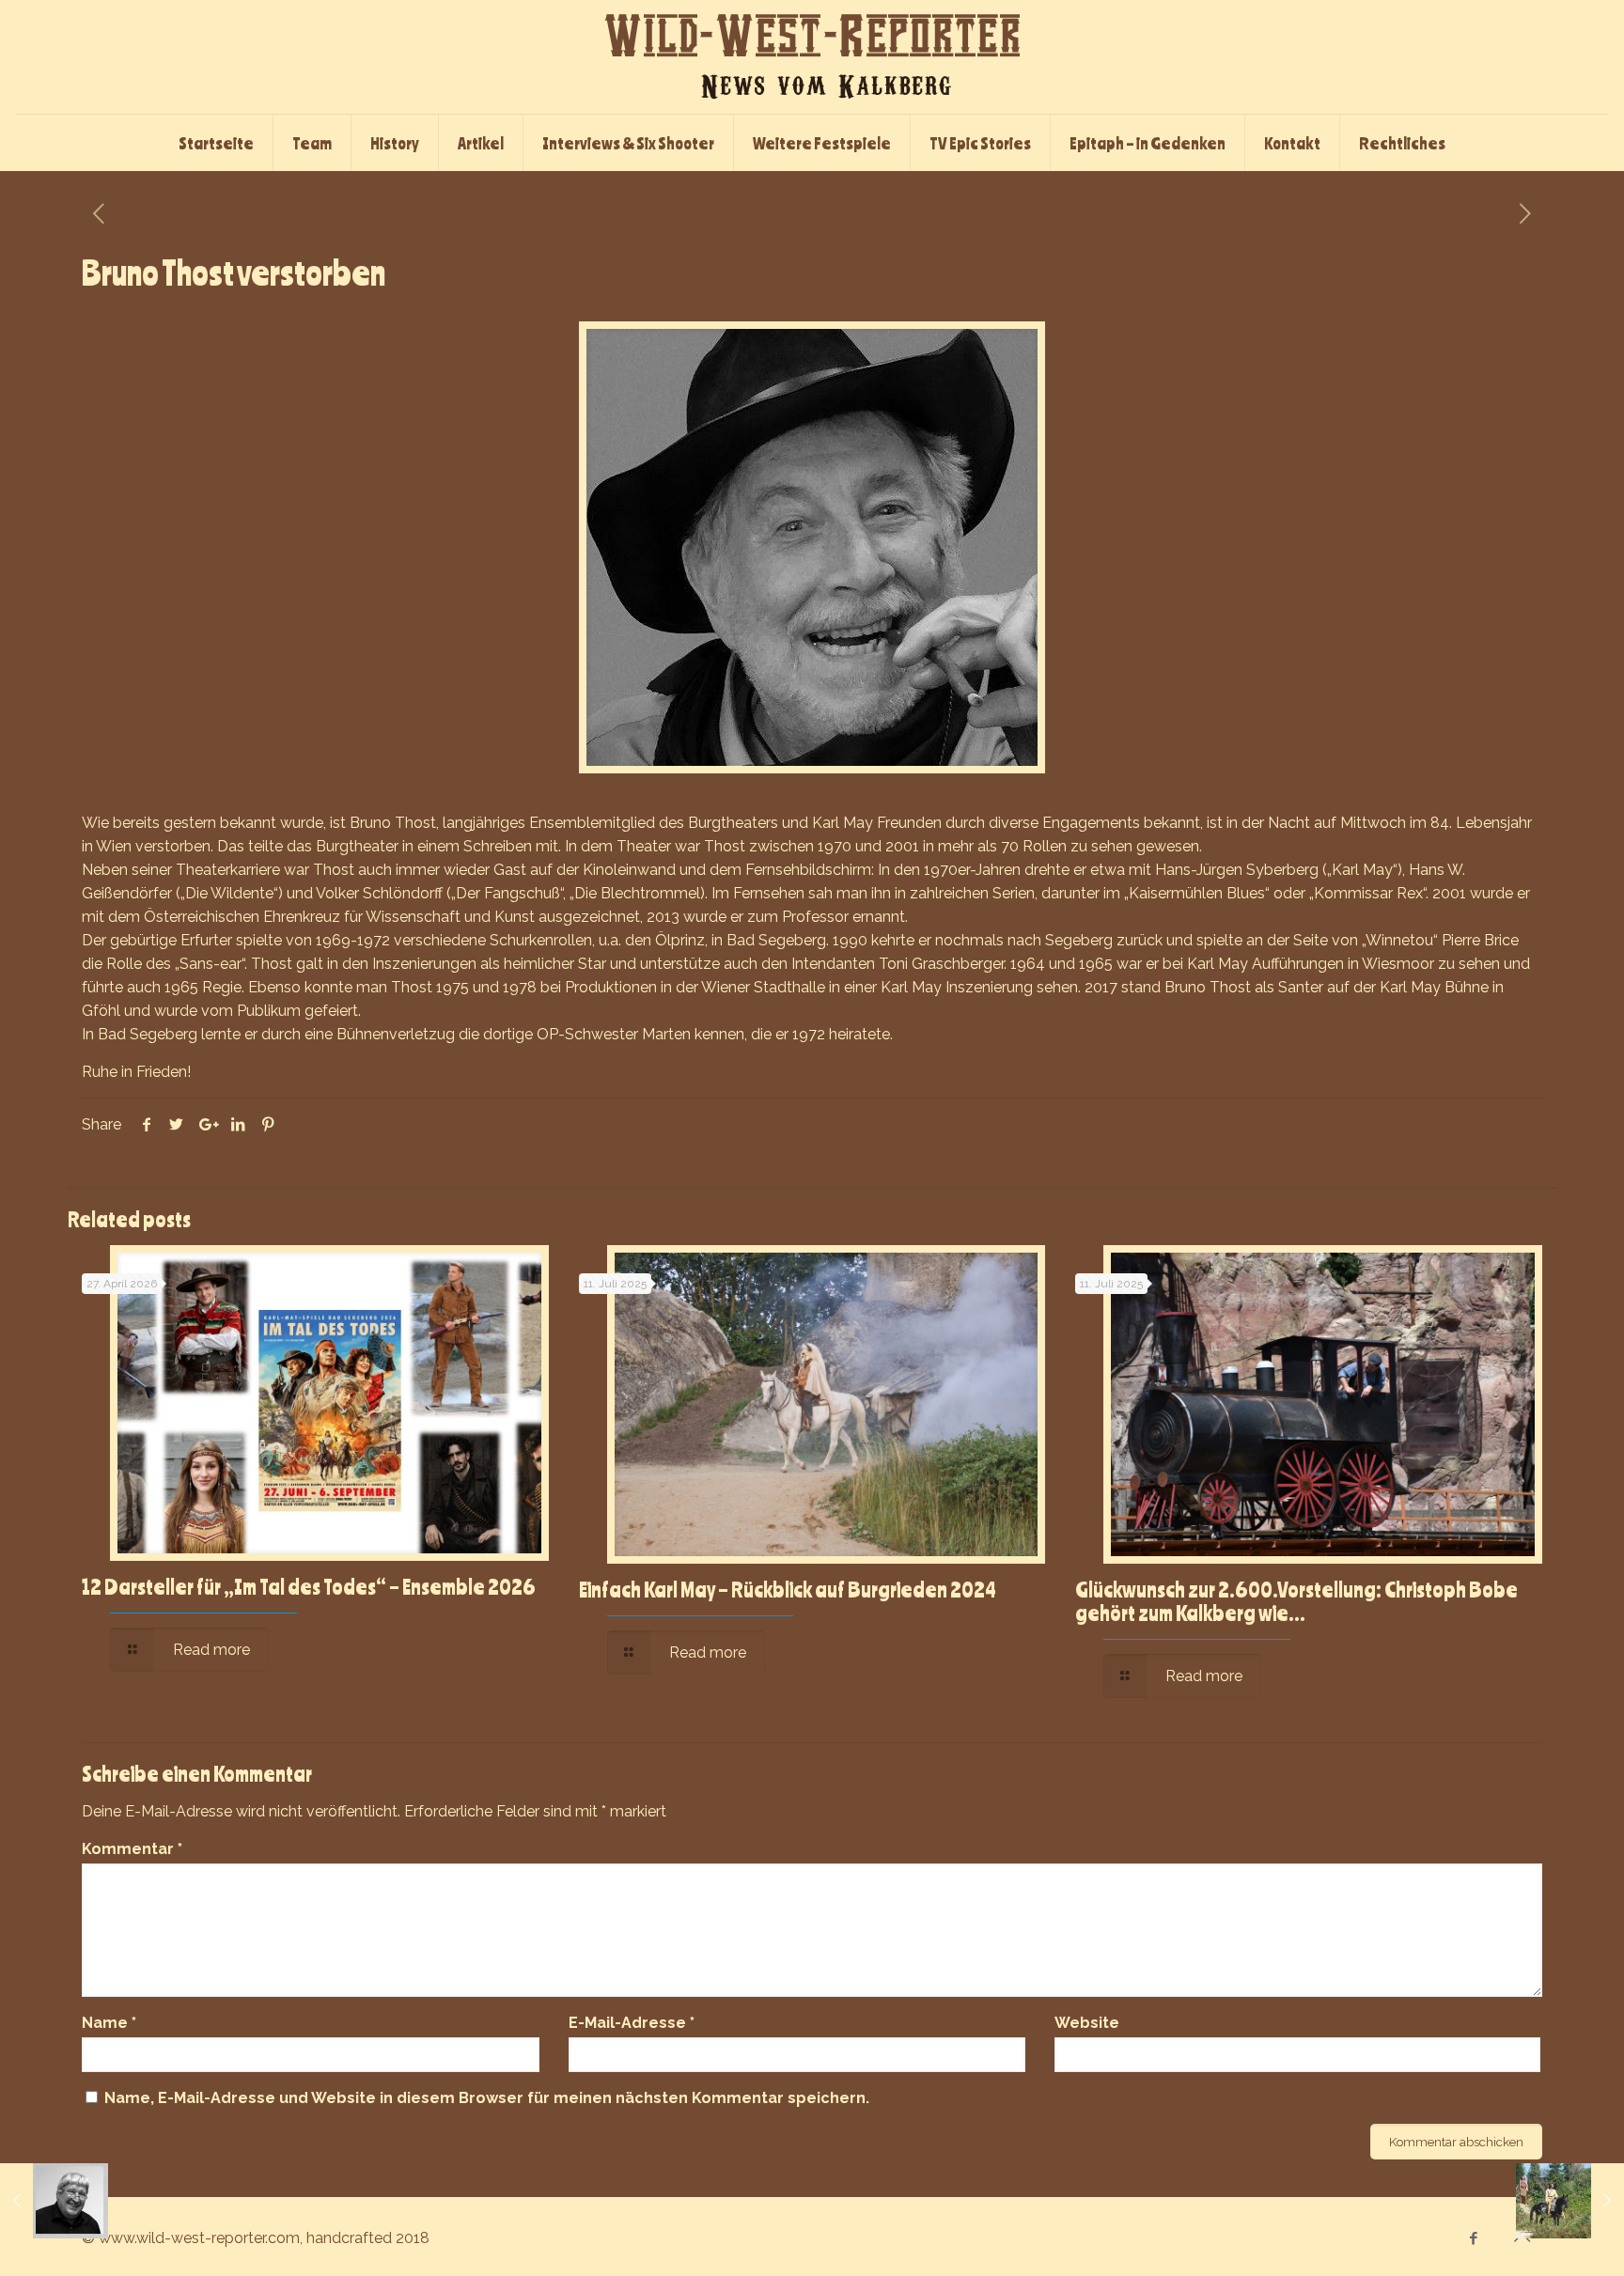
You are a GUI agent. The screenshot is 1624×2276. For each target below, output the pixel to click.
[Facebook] (1474, 2238)
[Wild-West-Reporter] (812, 57)
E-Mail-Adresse (632, 2023)
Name (109, 2023)
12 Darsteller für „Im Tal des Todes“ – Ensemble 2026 (309, 1586)
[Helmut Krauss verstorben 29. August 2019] (54, 2201)
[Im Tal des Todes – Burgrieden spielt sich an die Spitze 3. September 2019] (1570, 2201)
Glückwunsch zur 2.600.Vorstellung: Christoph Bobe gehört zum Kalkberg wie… (1296, 1601)
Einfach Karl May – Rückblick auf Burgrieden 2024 (788, 1589)
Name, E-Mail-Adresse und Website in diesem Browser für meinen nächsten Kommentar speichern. (487, 2098)
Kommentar (132, 1849)
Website (1087, 2023)
